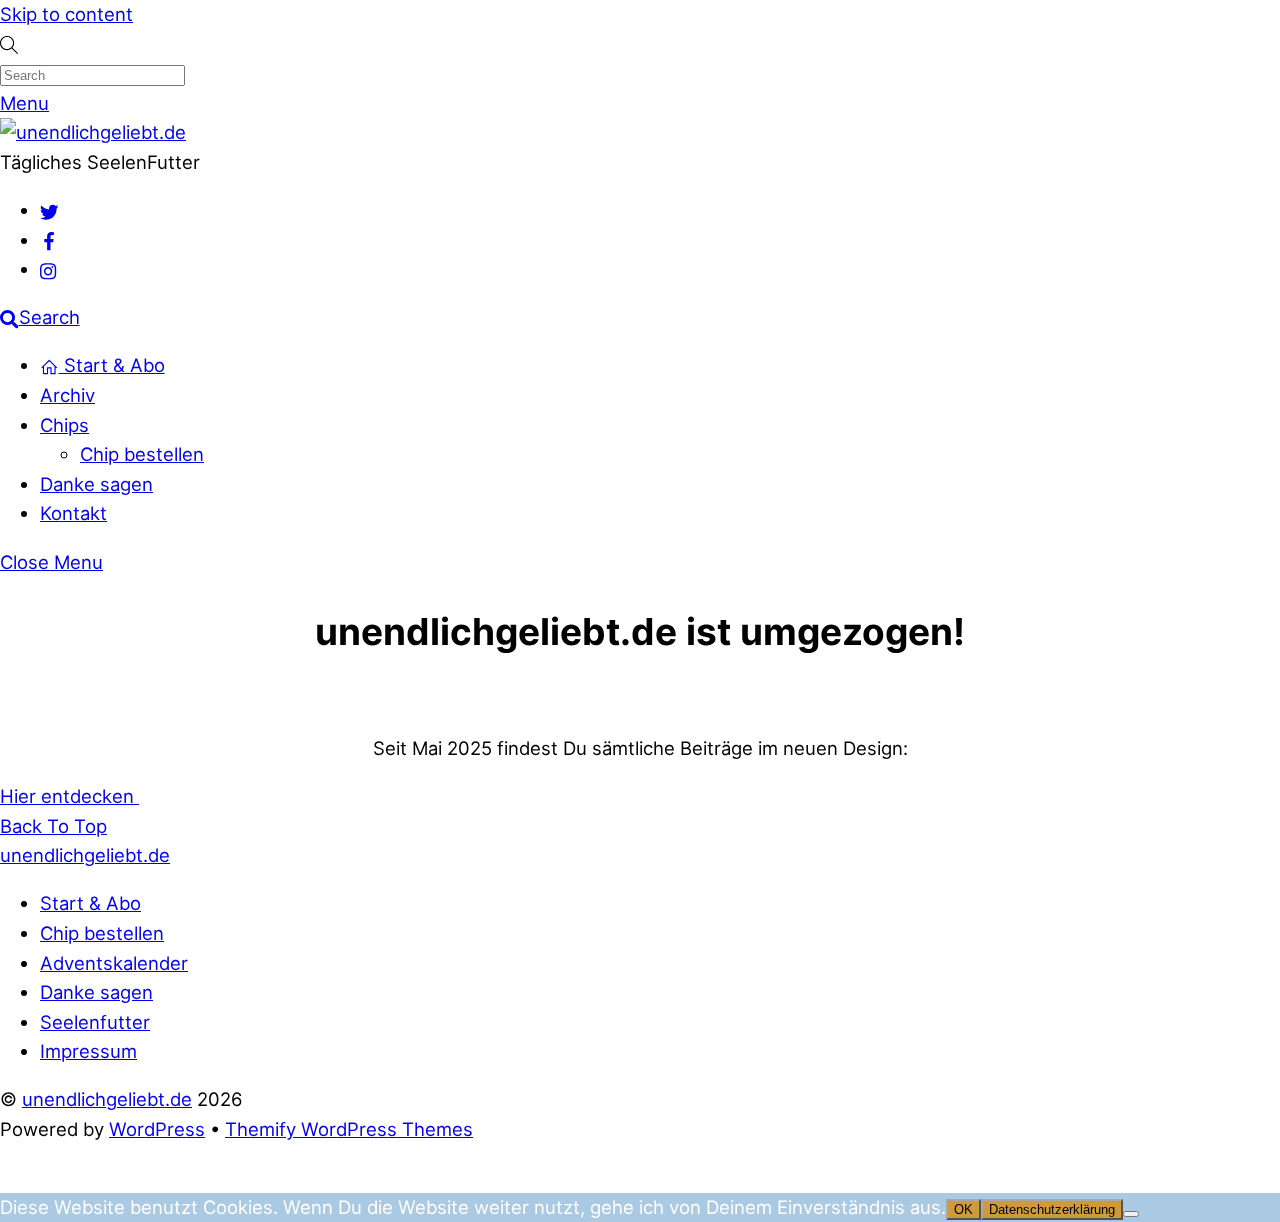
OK (963, 1209)
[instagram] (49, 269)
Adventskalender (114, 963)
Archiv (67, 395)
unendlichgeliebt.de (107, 1099)
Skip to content (66, 14)
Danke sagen (96, 484)
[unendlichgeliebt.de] (93, 132)
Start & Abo (112, 365)
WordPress (157, 1129)
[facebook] (49, 240)
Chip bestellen (142, 454)
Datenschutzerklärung (1052, 1209)
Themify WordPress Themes (349, 1129)
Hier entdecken (69, 796)
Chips (64, 425)
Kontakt (73, 513)
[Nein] (1131, 1214)
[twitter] (49, 210)
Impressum (88, 1051)
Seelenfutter (95, 1022)
